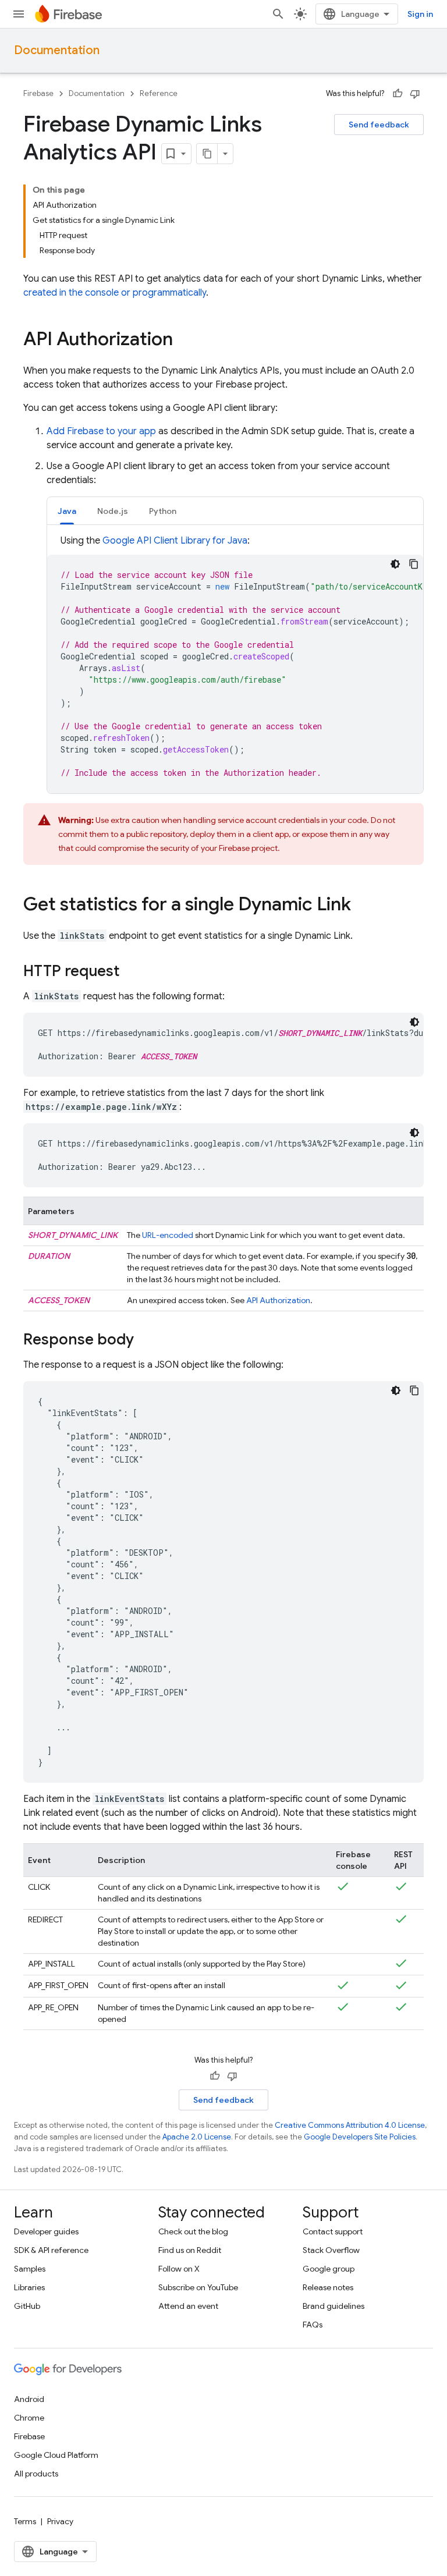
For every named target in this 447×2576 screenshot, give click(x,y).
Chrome (29, 2418)
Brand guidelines (334, 2306)
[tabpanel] (235, 663)
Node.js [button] (113, 511)
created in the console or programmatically (115, 293)
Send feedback (379, 125)
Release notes (328, 2287)
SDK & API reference (51, 2250)
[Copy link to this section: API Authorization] (185, 340)
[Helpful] (398, 94)
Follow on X (179, 2269)
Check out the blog (193, 2231)
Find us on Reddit (190, 2250)
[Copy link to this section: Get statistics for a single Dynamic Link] (363, 906)
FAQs (313, 2325)
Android (29, 2399)
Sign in (420, 14)
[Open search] (278, 14)
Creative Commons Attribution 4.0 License (350, 2125)
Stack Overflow (331, 2250)
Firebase (38, 93)
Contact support (333, 2231)
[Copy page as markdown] (207, 154)
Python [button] (163, 511)
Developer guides (46, 2231)
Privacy (60, 2521)
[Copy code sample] (414, 564)
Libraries (29, 2287)
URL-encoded (168, 1235)
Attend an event (188, 2306)
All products (36, 2474)
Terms (25, 2521)
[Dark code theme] (395, 564)
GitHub (27, 2306)
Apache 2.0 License (197, 2137)
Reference (159, 93)
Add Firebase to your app (101, 431)
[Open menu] (19, 14)
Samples (30, 2269)
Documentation (57, 50)
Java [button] (67, 511)
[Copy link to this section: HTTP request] (131, 972)
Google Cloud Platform (56, 2455)
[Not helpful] (415, 94)
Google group (329, 2269)
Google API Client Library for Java (175, 541)
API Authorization (278, 1300)
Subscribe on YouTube (198, 2287)
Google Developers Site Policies (360, 2137)
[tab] (67, 511)
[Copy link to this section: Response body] (146, 1340)
